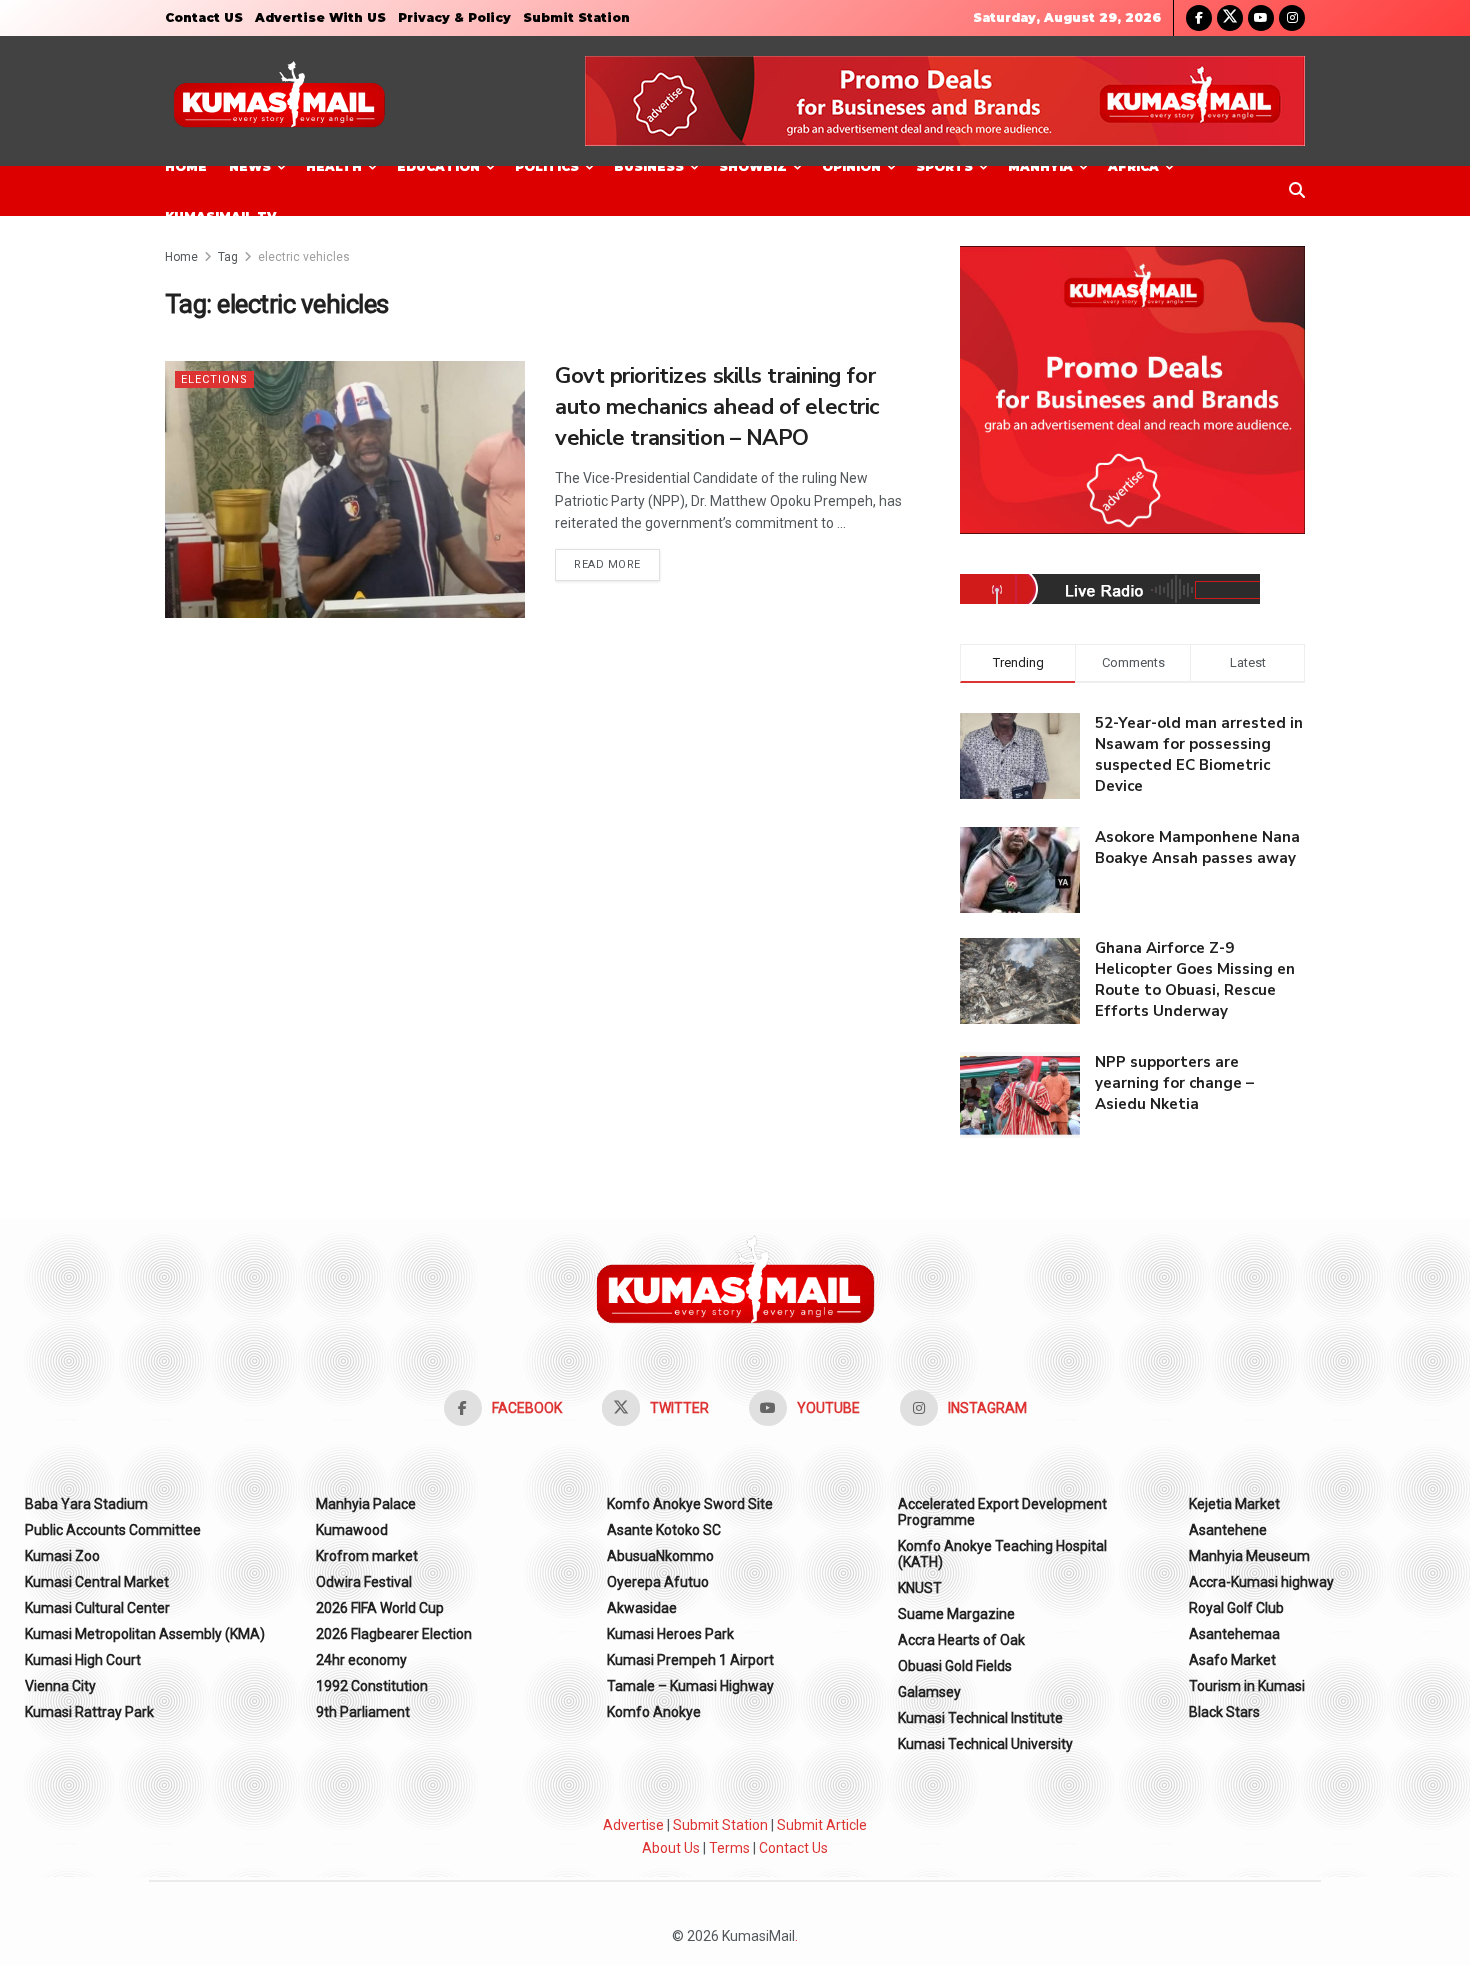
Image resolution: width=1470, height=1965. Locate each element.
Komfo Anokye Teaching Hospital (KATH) (1002, 1554)
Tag (228, 257)
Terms (729, 1848)
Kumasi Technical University (985, 1744)
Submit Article (822, 1825)
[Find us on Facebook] (1199, 18)
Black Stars (1224, 1712)
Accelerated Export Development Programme (1002, 1512)
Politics (547, 166)
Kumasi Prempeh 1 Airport (690, 1660)
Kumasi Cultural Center (97, 1608)
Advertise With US (320, 17)
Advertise (633, 1825)
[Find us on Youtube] (1261, 18)
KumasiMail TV (220, 216)
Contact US (204, 17)
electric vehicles (304, 257)
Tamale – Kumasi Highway (690, 1686)
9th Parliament (363, 1712)
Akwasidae (642, 1608)
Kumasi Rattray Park (89, 1712)
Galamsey (929, 1692)
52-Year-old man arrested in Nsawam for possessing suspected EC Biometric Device (1199, 754)
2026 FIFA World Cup (380, 1608)
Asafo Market (1232, 1660)
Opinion (851, 166)
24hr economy (361, 1660)
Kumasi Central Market (97, 1582)
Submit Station (576, 17)
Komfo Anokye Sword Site (690, 1504)
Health (334, 166)
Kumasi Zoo (62, 1556)
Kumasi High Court (83, 1660)
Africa (1133, 166)
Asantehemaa (1234, 1634)
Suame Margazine (956, 1614)
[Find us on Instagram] (1292, 18)
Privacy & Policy (454, 17)
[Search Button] (1297, 191)
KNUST (920, 1588)
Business (649, 166)
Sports (944, 166)
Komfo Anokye (654, 1712)
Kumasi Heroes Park (670, 1634)
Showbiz (753, 166)
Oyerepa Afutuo (658, 1582)
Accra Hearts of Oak (961, 1640)
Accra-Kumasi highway (1261, 1582)
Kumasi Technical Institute (980, 1718)
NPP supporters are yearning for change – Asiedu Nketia (1174, 1083)
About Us (671, 1848)
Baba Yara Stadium (86, 1504)
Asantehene (1228, 1530)
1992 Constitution (372, 1686)
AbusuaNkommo (660, 1556)
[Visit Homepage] (279, 101)
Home (186, 166)
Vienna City (60, 1686)
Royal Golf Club (1236, 1608)
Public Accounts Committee (113, 1530)
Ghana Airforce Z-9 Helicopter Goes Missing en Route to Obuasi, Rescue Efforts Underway (1195, 979)
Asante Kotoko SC (664, 1530)
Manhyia (1040, 166)
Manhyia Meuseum (1249, 1556)
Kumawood (352, 1530)
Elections (214, 379)
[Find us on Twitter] (1230, 18)
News (250, 166)
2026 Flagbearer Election (394, 1634)
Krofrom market (367, 1556)
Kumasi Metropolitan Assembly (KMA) (145, 1634)
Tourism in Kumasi (1247, 1686)
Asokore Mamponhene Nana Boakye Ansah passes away (1197, 847)
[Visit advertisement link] (945, 101)
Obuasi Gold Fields (955, 1666)
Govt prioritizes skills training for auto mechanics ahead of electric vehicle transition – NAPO (717, 407)
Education (438, 166)
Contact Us (793, 1848)
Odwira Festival (364, 1582)
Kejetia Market (1234, 1504)
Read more (617, 564)
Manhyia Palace (366, 1504)
